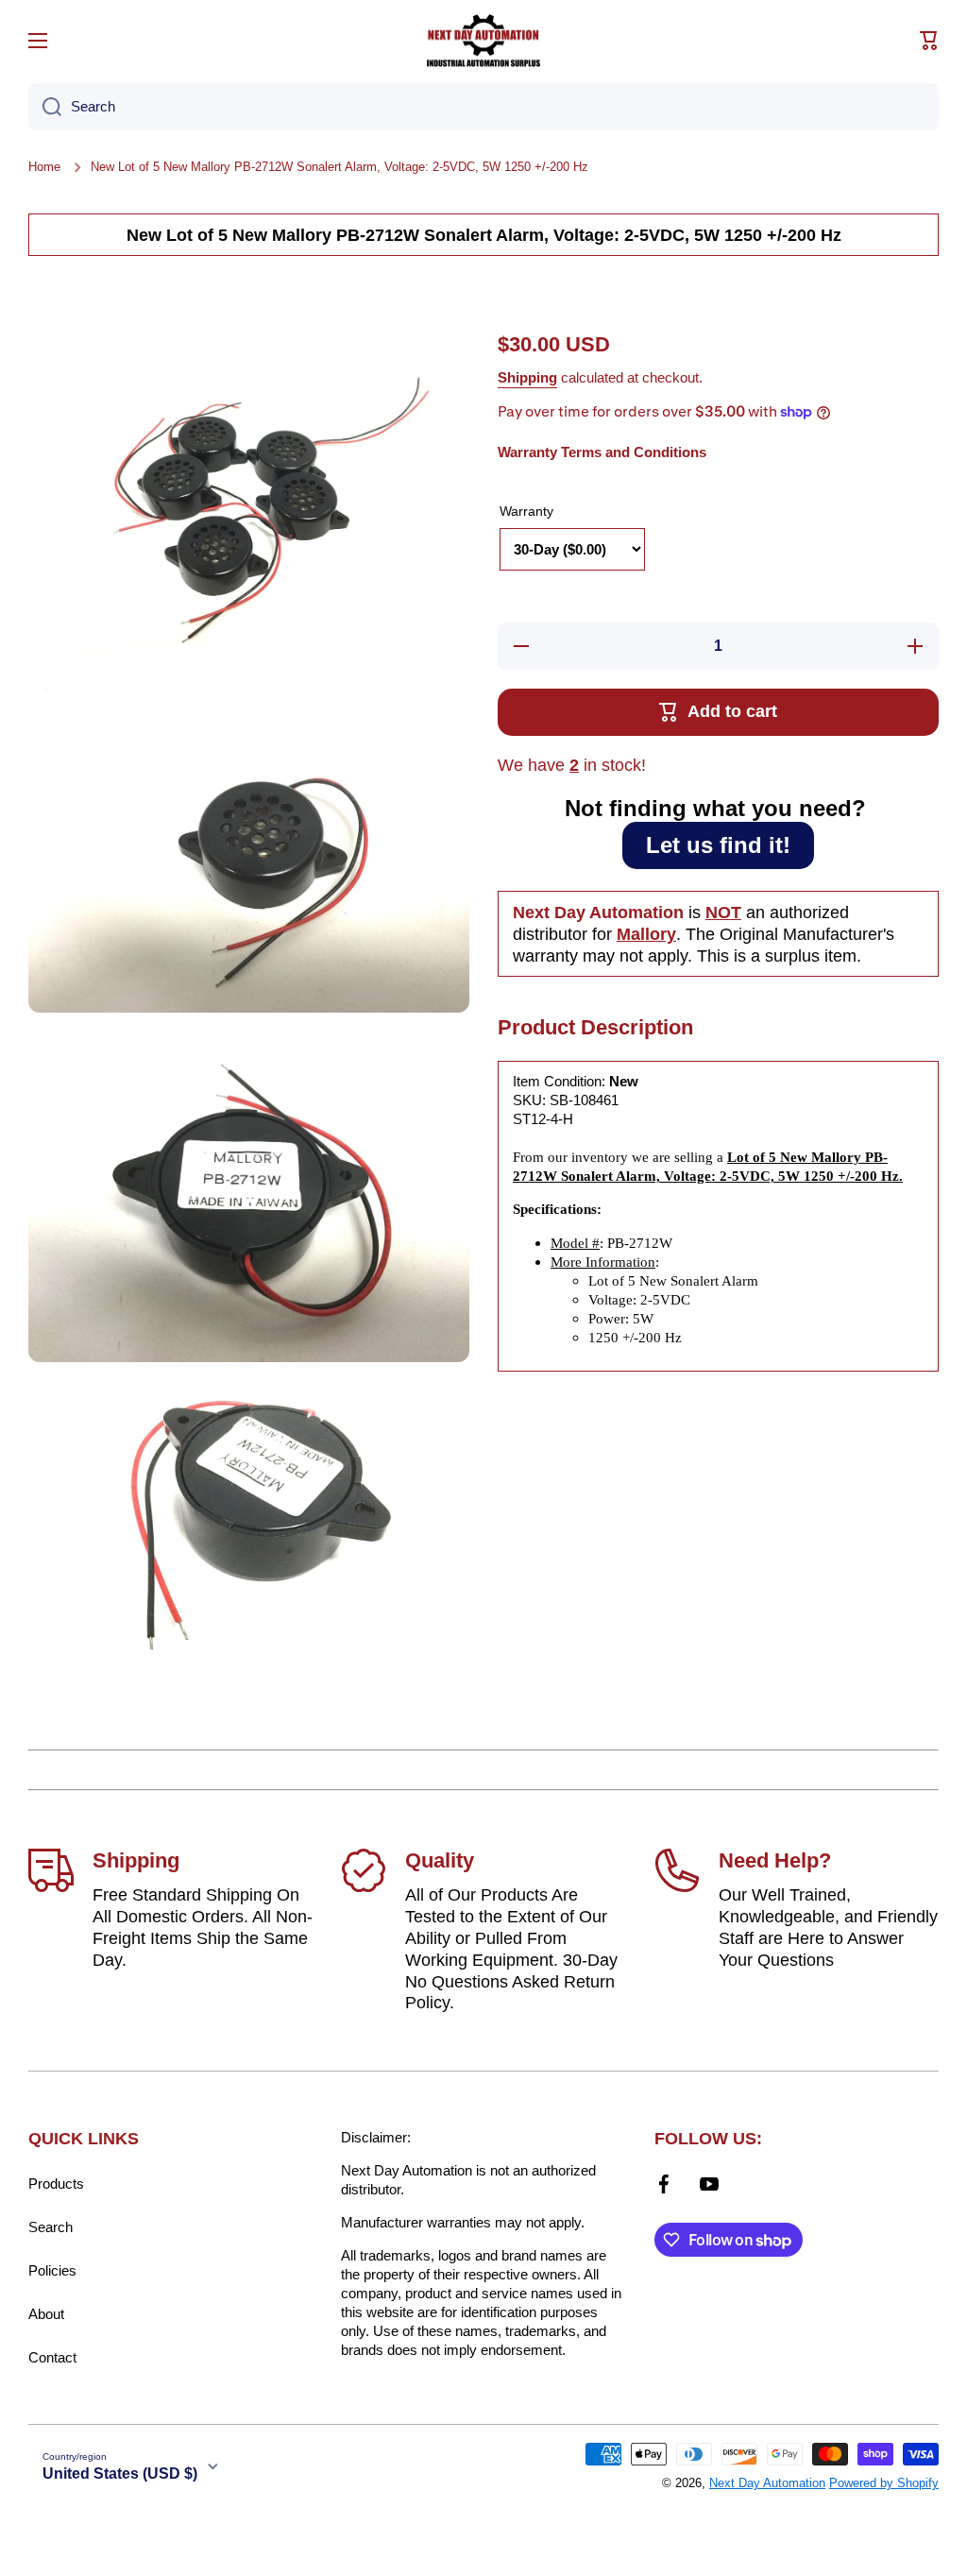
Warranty (526, 511)
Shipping (527, 377)
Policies (52, 2270)
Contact (52, 2357)
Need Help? (775, 1860)
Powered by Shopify (884, 2483)
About (46, 2314)
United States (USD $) (120, 2474)
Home (44, 167)
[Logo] (483, 41)
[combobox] (483, 107)
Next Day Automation (767, 2483)
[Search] (45, 107)
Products (56, 2184)
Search (51, 2227)
